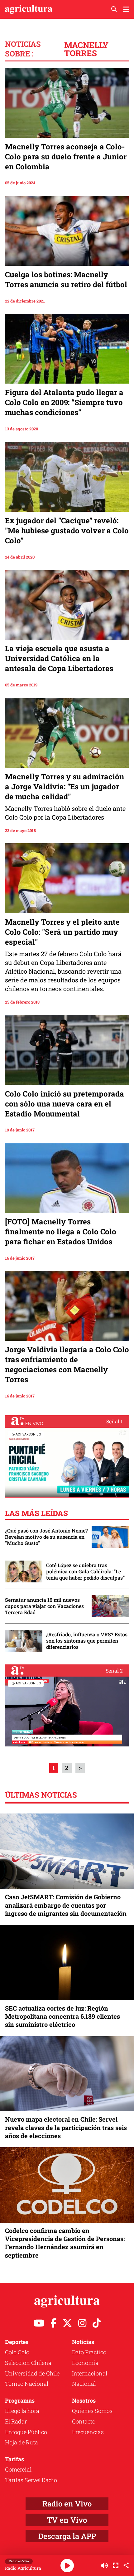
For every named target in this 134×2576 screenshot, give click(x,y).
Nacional (84, 2384)
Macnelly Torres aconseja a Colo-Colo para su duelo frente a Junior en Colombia (66, 157)
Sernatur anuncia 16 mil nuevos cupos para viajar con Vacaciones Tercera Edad (44, 1606)
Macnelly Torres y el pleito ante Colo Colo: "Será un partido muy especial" (62, 932)
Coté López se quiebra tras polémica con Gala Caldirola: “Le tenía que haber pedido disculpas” (85, 1571)
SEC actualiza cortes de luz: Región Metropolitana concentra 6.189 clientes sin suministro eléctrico (62, 2016)
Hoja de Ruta (22, 2442)
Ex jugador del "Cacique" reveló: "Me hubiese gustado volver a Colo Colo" (67, 530)
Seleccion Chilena (28, 2363)
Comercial (18, 2469)
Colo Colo (17, 2352)
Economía (85, 2363)
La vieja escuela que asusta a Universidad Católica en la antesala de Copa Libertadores (59, 658)
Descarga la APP (67, 2536)
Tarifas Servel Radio (31, 2480)
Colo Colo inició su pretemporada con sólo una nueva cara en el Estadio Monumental (65, 1104)
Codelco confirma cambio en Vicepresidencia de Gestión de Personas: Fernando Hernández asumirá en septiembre (65, 2243)
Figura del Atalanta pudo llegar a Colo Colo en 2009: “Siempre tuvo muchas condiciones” (64, 402)
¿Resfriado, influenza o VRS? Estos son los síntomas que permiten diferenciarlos (87, 1641)
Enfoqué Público (26, 2432)
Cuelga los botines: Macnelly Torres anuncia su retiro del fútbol (66, 279)
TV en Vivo (67, 2520)
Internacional (90, 2373)
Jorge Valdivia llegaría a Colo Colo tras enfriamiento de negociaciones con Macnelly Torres (67, 1364)
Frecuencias (88, 2432)
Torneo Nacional (27, 2384)
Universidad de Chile (32, 2373)
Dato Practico (89, 2352)
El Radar (16, 2421)
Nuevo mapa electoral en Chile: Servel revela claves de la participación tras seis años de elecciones (66, 2127)
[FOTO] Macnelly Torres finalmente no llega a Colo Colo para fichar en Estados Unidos (61, 1232)
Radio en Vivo (67, 2504)
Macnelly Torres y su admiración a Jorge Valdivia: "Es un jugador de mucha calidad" (65, 787)
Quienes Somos (92, 2411)
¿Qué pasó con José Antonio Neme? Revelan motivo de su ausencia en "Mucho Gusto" (46, 1537)
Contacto (84, 2421)
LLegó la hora (22, 2411)
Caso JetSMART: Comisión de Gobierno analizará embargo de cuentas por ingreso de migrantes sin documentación (66, 1905)
